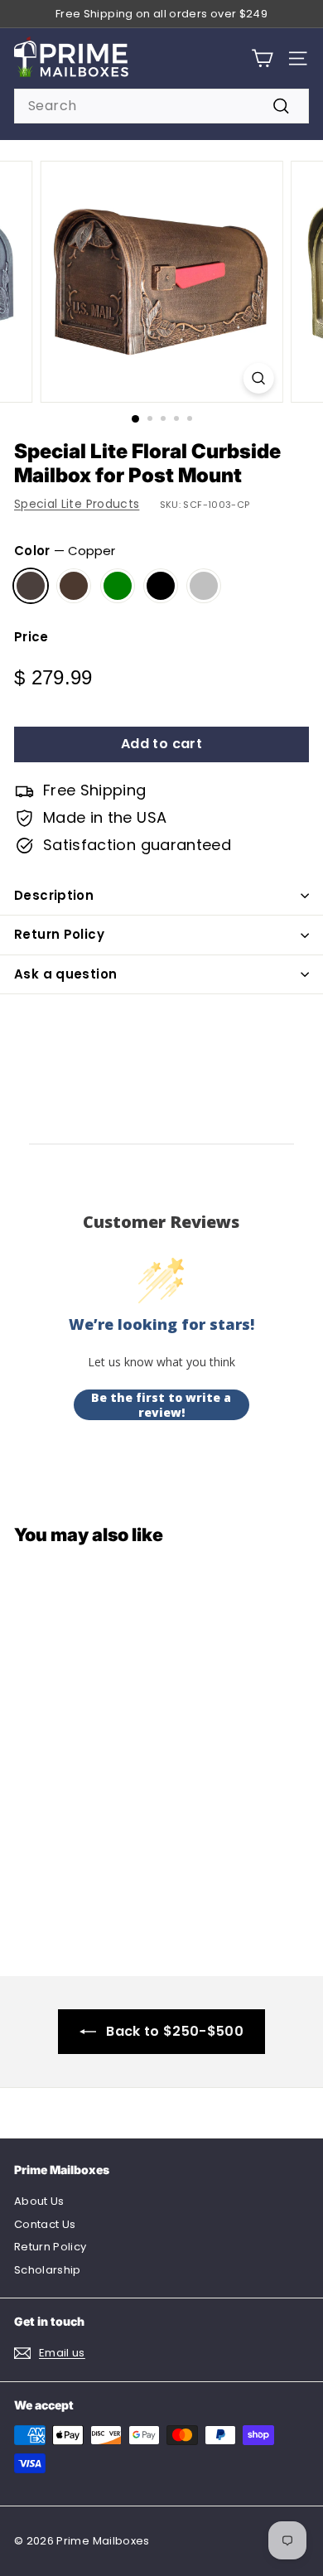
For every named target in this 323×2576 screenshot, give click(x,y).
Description (54, 895)
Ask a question (65, 974)
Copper (31, 586)
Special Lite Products (77, 504)
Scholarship (48, 2270)
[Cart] (262, 58)
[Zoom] (258, 378)
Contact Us (45, 2224)
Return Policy (59, 934)
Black (161, 586)
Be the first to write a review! (161, 1405)
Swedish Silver (204, 586)
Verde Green (118, 586)
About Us (39, 2201)
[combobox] (161, 106)
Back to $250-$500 (175, 2031)
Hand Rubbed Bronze (74, 586)
